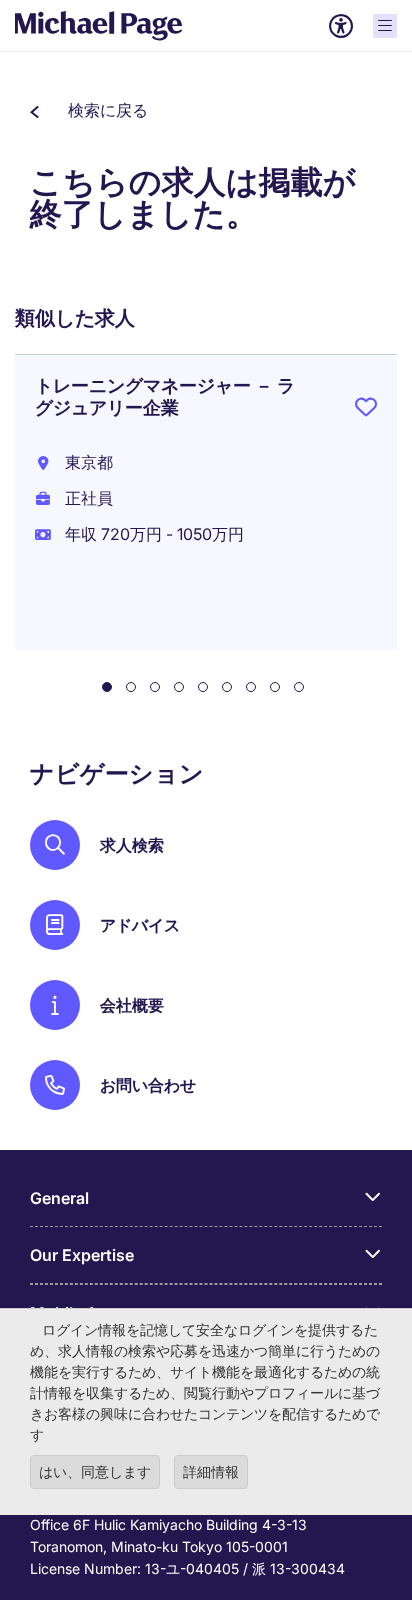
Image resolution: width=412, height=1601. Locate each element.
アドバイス (140, 925)
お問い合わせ (148, 1085)
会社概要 (132, 1005)
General (59, 1198)
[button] (89, 110)
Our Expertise (82, 1255)
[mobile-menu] (385, 26)
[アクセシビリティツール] (341, 26)
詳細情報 (211, 1471)
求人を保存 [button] (366, 411)
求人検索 (132, 845)
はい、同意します (95, 1471)
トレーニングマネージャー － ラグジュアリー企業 (165, 396)
